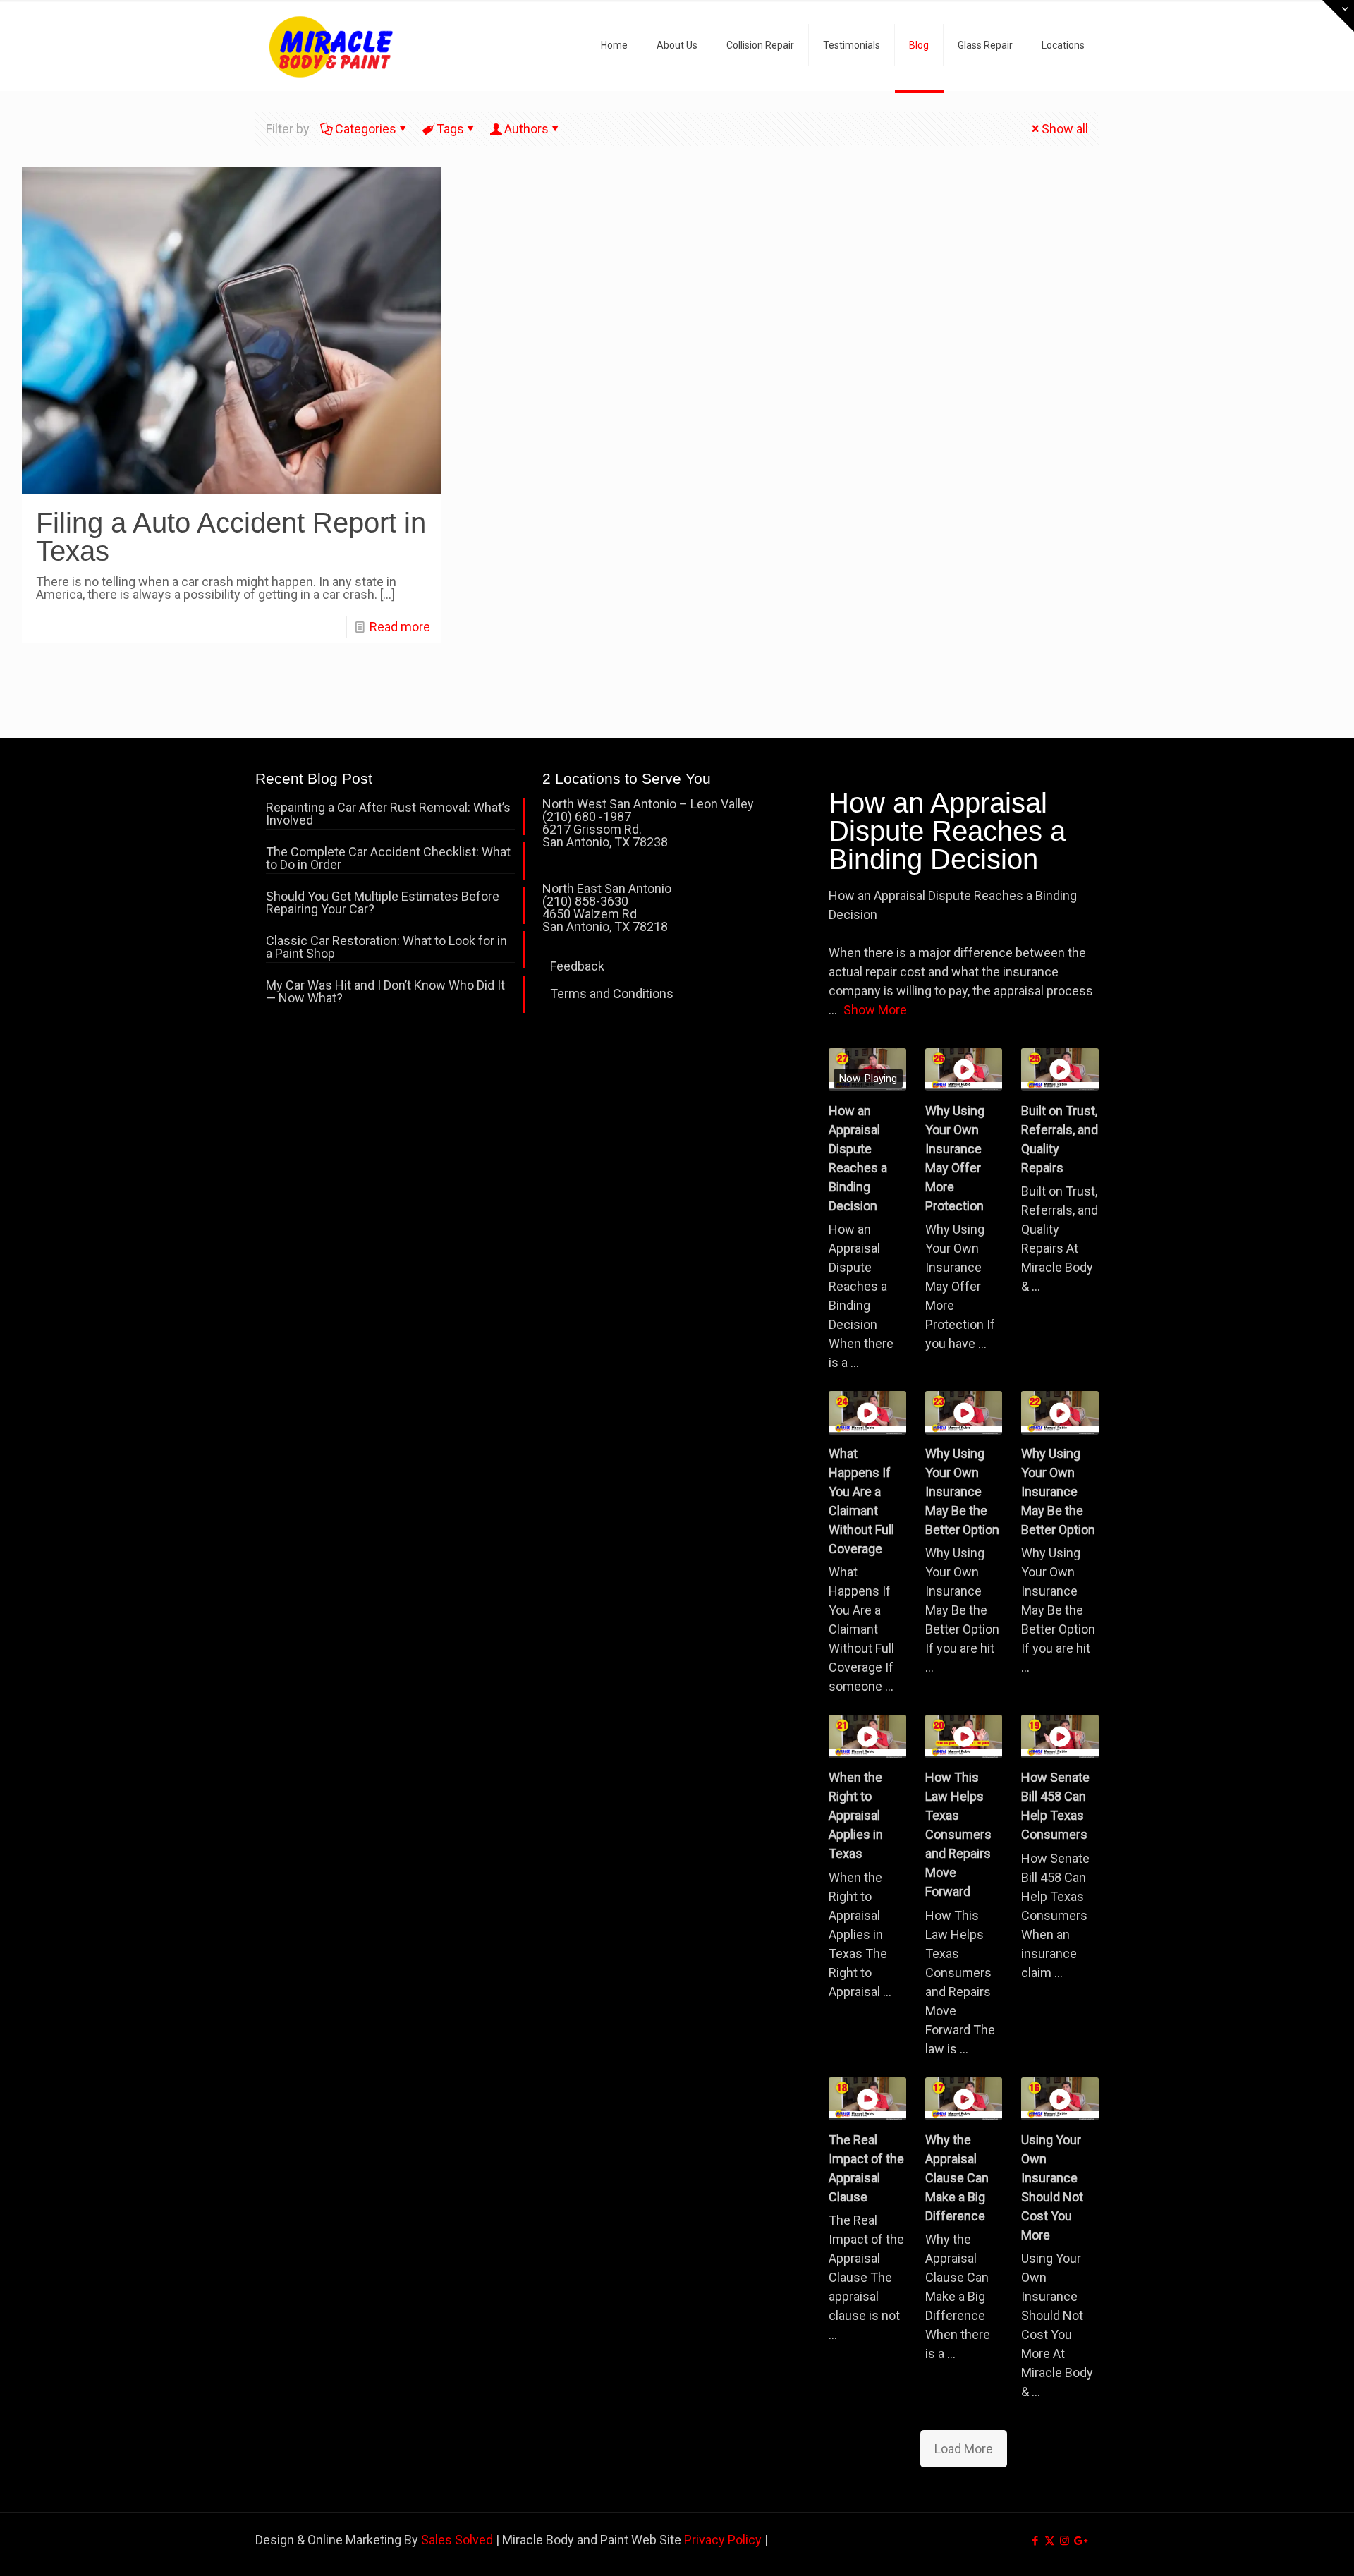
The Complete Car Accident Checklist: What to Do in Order (388, 859)
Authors (526, 129)
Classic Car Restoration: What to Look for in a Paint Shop (386, 948)
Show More (875, 1010)
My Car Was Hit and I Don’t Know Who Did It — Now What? (385, 992)
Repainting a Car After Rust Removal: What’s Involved (388, 814)
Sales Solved (457, 2540)
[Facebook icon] (1035, 2541)
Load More (964, 2449)
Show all (1065, 129)
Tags (450, 129)
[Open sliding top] (1338, 16)
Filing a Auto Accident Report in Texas (231, 537)
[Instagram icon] (1065, 2541)
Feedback (577, 966)
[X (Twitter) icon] (1050, 2541)
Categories (366, 129)
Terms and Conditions (612, 994)
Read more (400, 627)
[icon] (1079, 2541)
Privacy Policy (723, 2540)
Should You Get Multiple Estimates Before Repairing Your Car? (383, 903)
